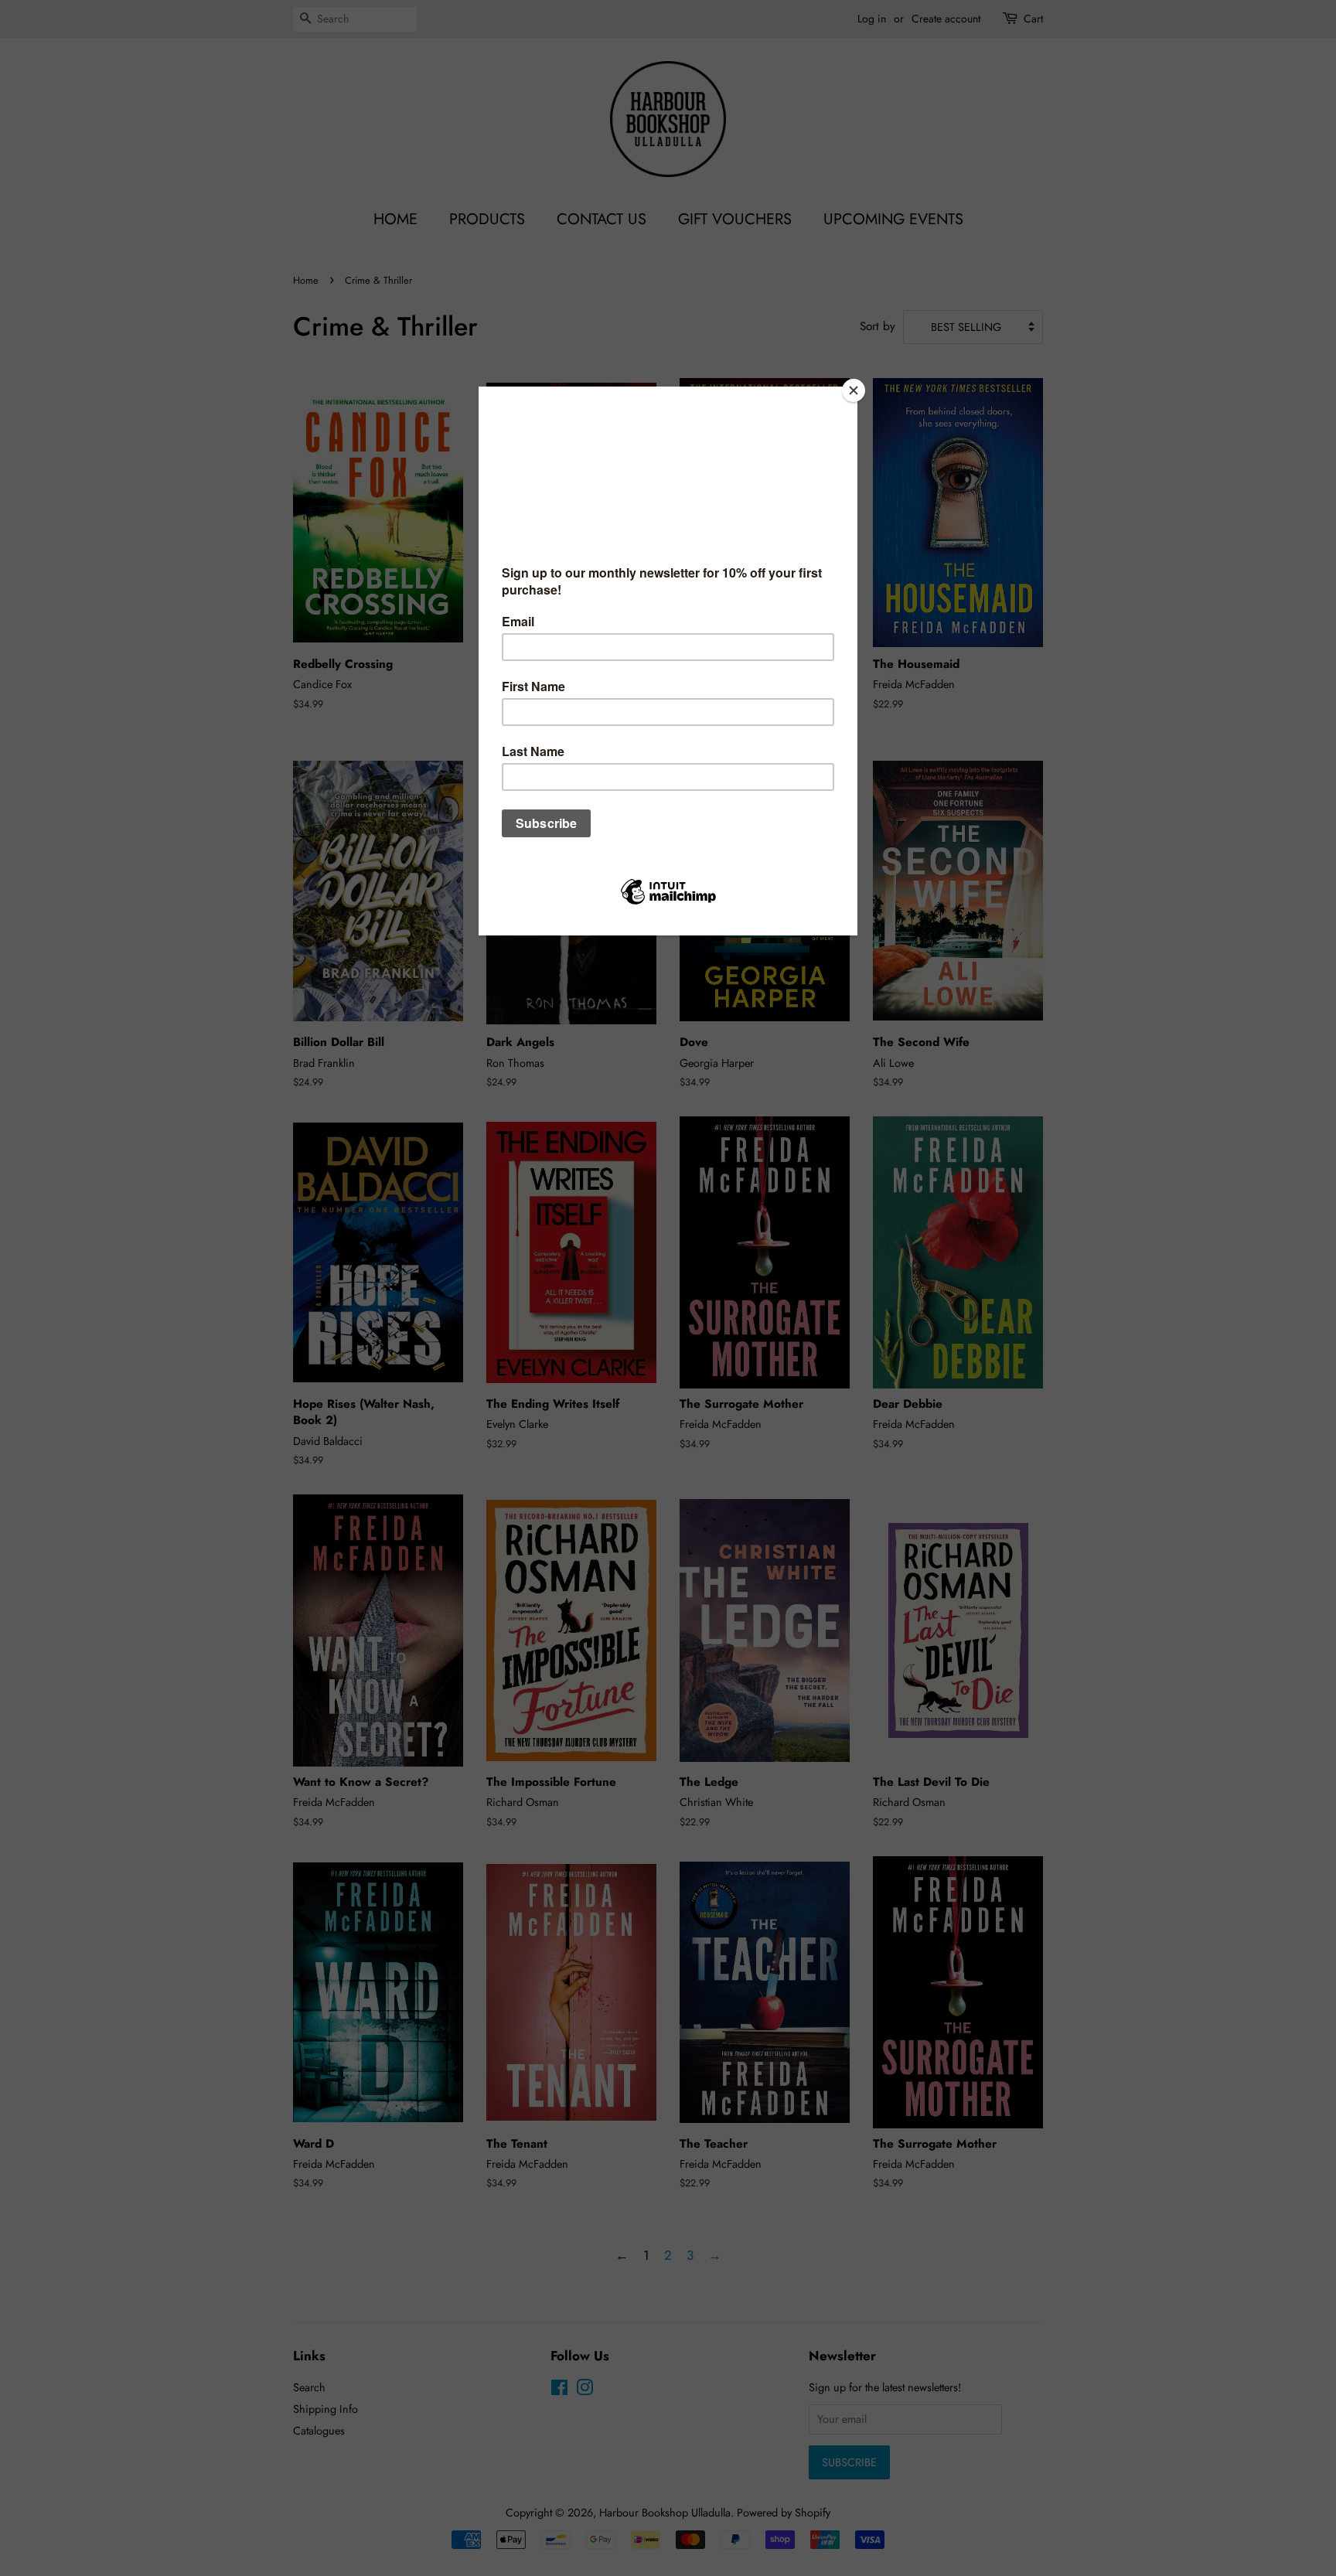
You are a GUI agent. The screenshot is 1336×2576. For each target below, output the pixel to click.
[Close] (854, 390)
